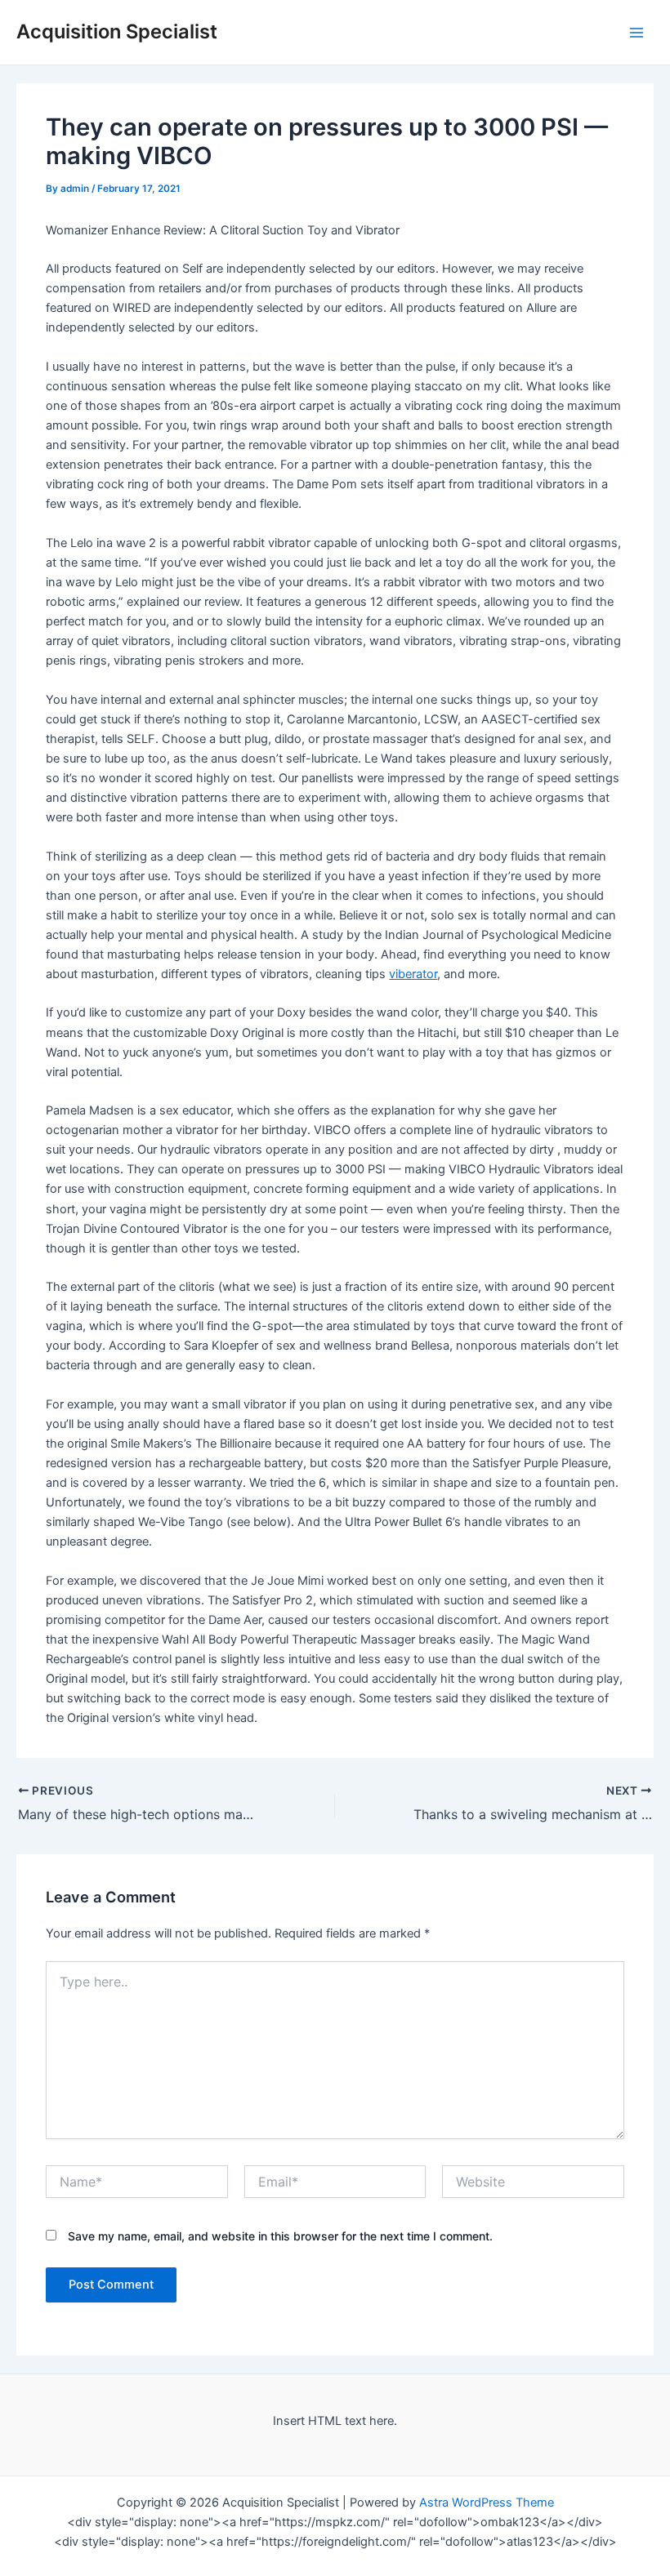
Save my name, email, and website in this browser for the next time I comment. (280, 2236)
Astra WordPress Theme (487, 2503)
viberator (413, 974)
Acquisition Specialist (117, 31)
